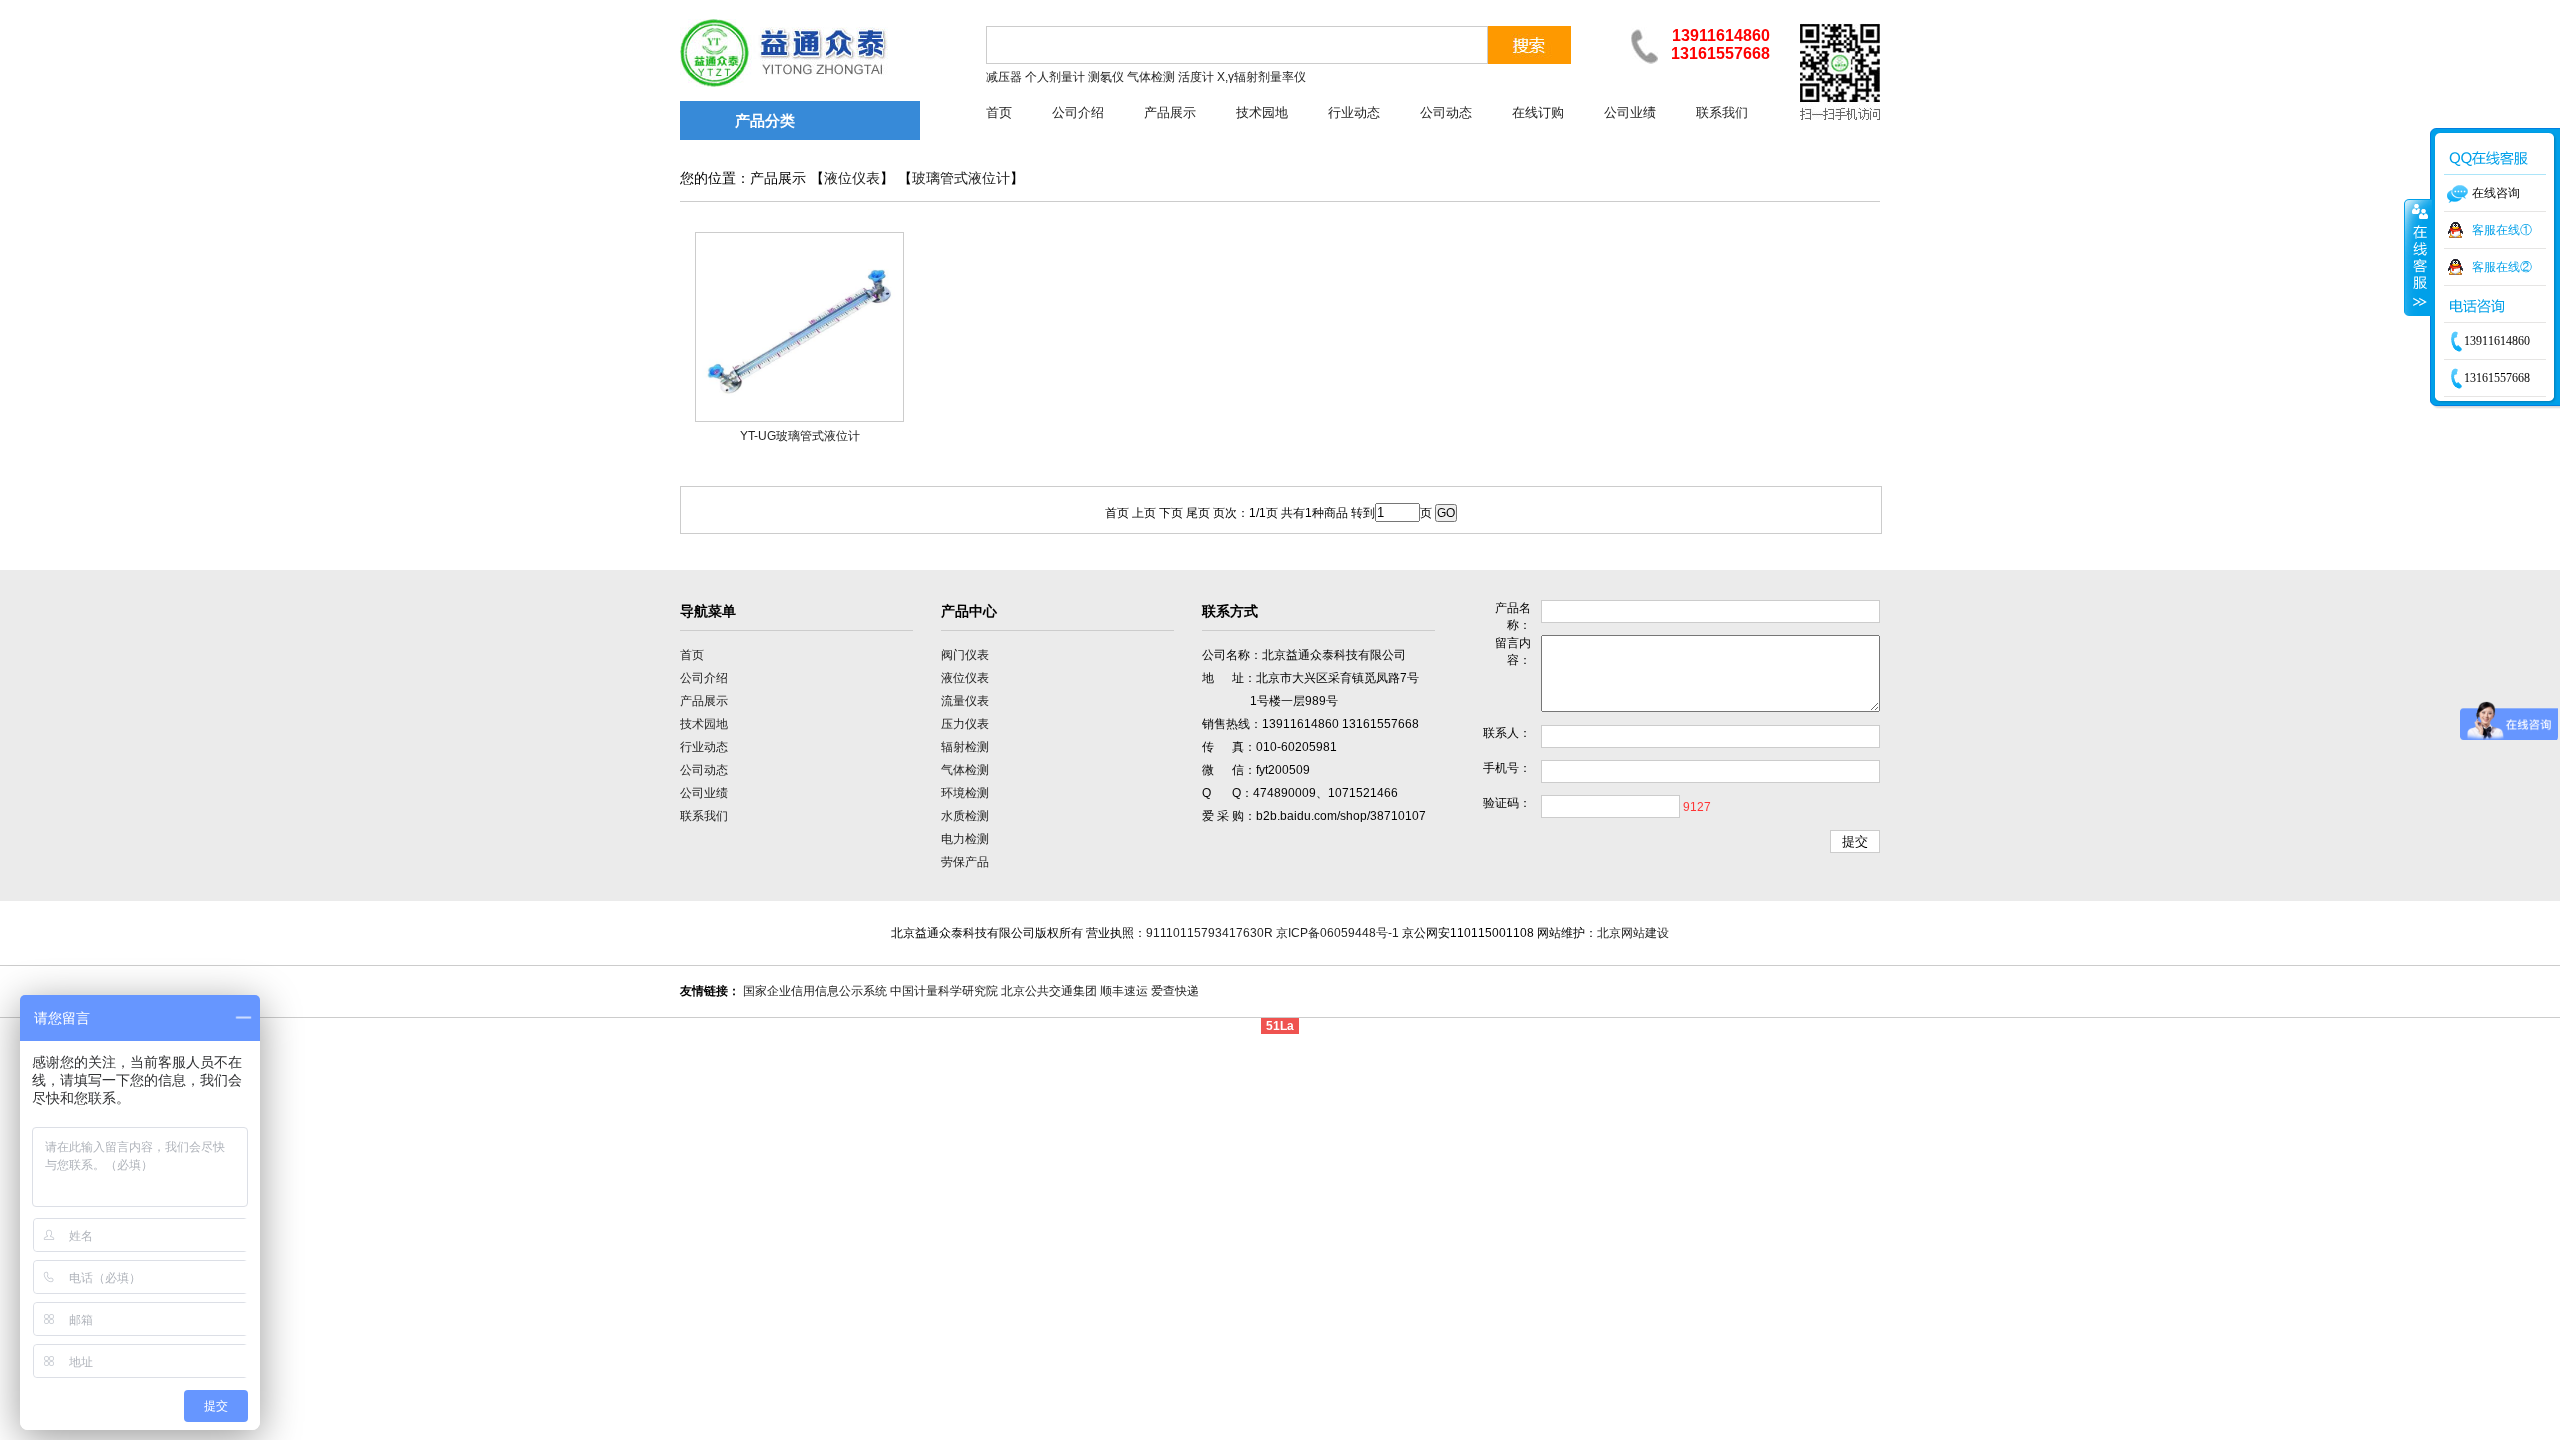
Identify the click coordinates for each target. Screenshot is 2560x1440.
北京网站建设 (1633, 933)
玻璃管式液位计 (961, 178)
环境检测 (965, 793)
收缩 (2418, 257)
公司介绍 (1078, 112)
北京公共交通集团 (1049, 991)
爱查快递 (1175, 991)
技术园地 (1262, 112)
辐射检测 (965, 747)
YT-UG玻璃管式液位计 (800, 436)
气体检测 (965, 770)
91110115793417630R (1209, 933)
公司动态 (1446, 112)
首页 (999, 112)
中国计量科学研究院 (944, 991)
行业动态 (1354, 112)
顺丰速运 (1124, 991)
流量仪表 (965, 701)
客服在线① (2502, 230)
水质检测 (965, 816)
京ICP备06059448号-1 (1337, 933)
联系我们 (1722, 112)
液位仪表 (852, 178)
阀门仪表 (965, 655)
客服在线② (2502, 267)
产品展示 (1170, 112)
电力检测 (965, 839)
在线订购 (1538, 112)
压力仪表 (965, 724)
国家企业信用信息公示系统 (815, 991)
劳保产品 (965, 862)
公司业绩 (1630, 112)
